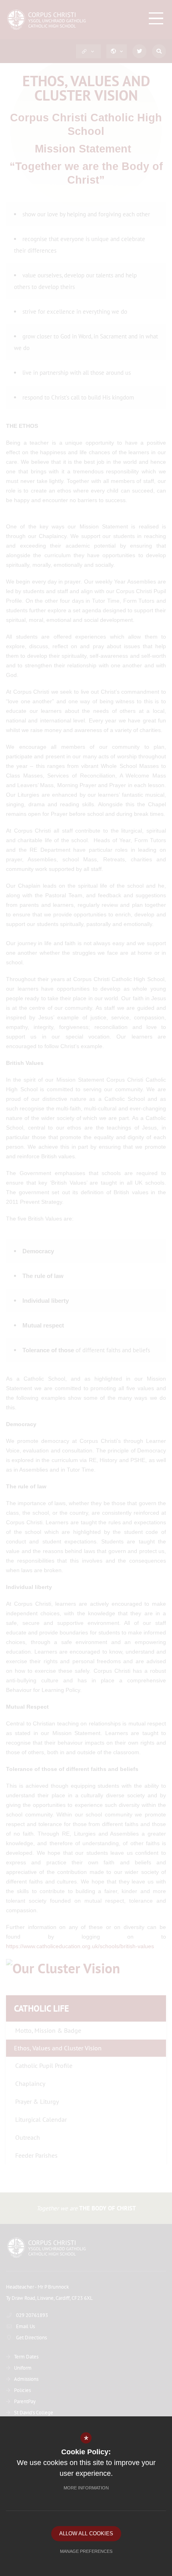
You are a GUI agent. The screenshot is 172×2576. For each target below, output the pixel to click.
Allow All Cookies (86, 2533)
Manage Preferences (86, 2551)
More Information (86, 2488)
